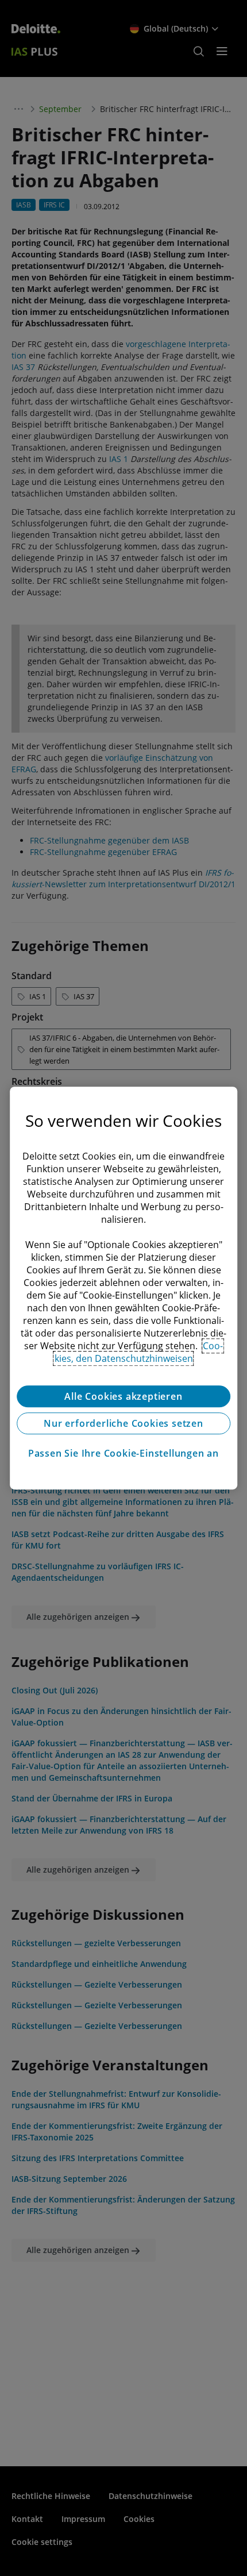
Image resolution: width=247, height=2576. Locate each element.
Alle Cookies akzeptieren (123, 1396)
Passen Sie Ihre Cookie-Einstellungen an (123, 1453)
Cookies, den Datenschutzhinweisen (139, 1352)
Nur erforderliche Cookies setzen (123, 1423)
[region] (123, 1288)
